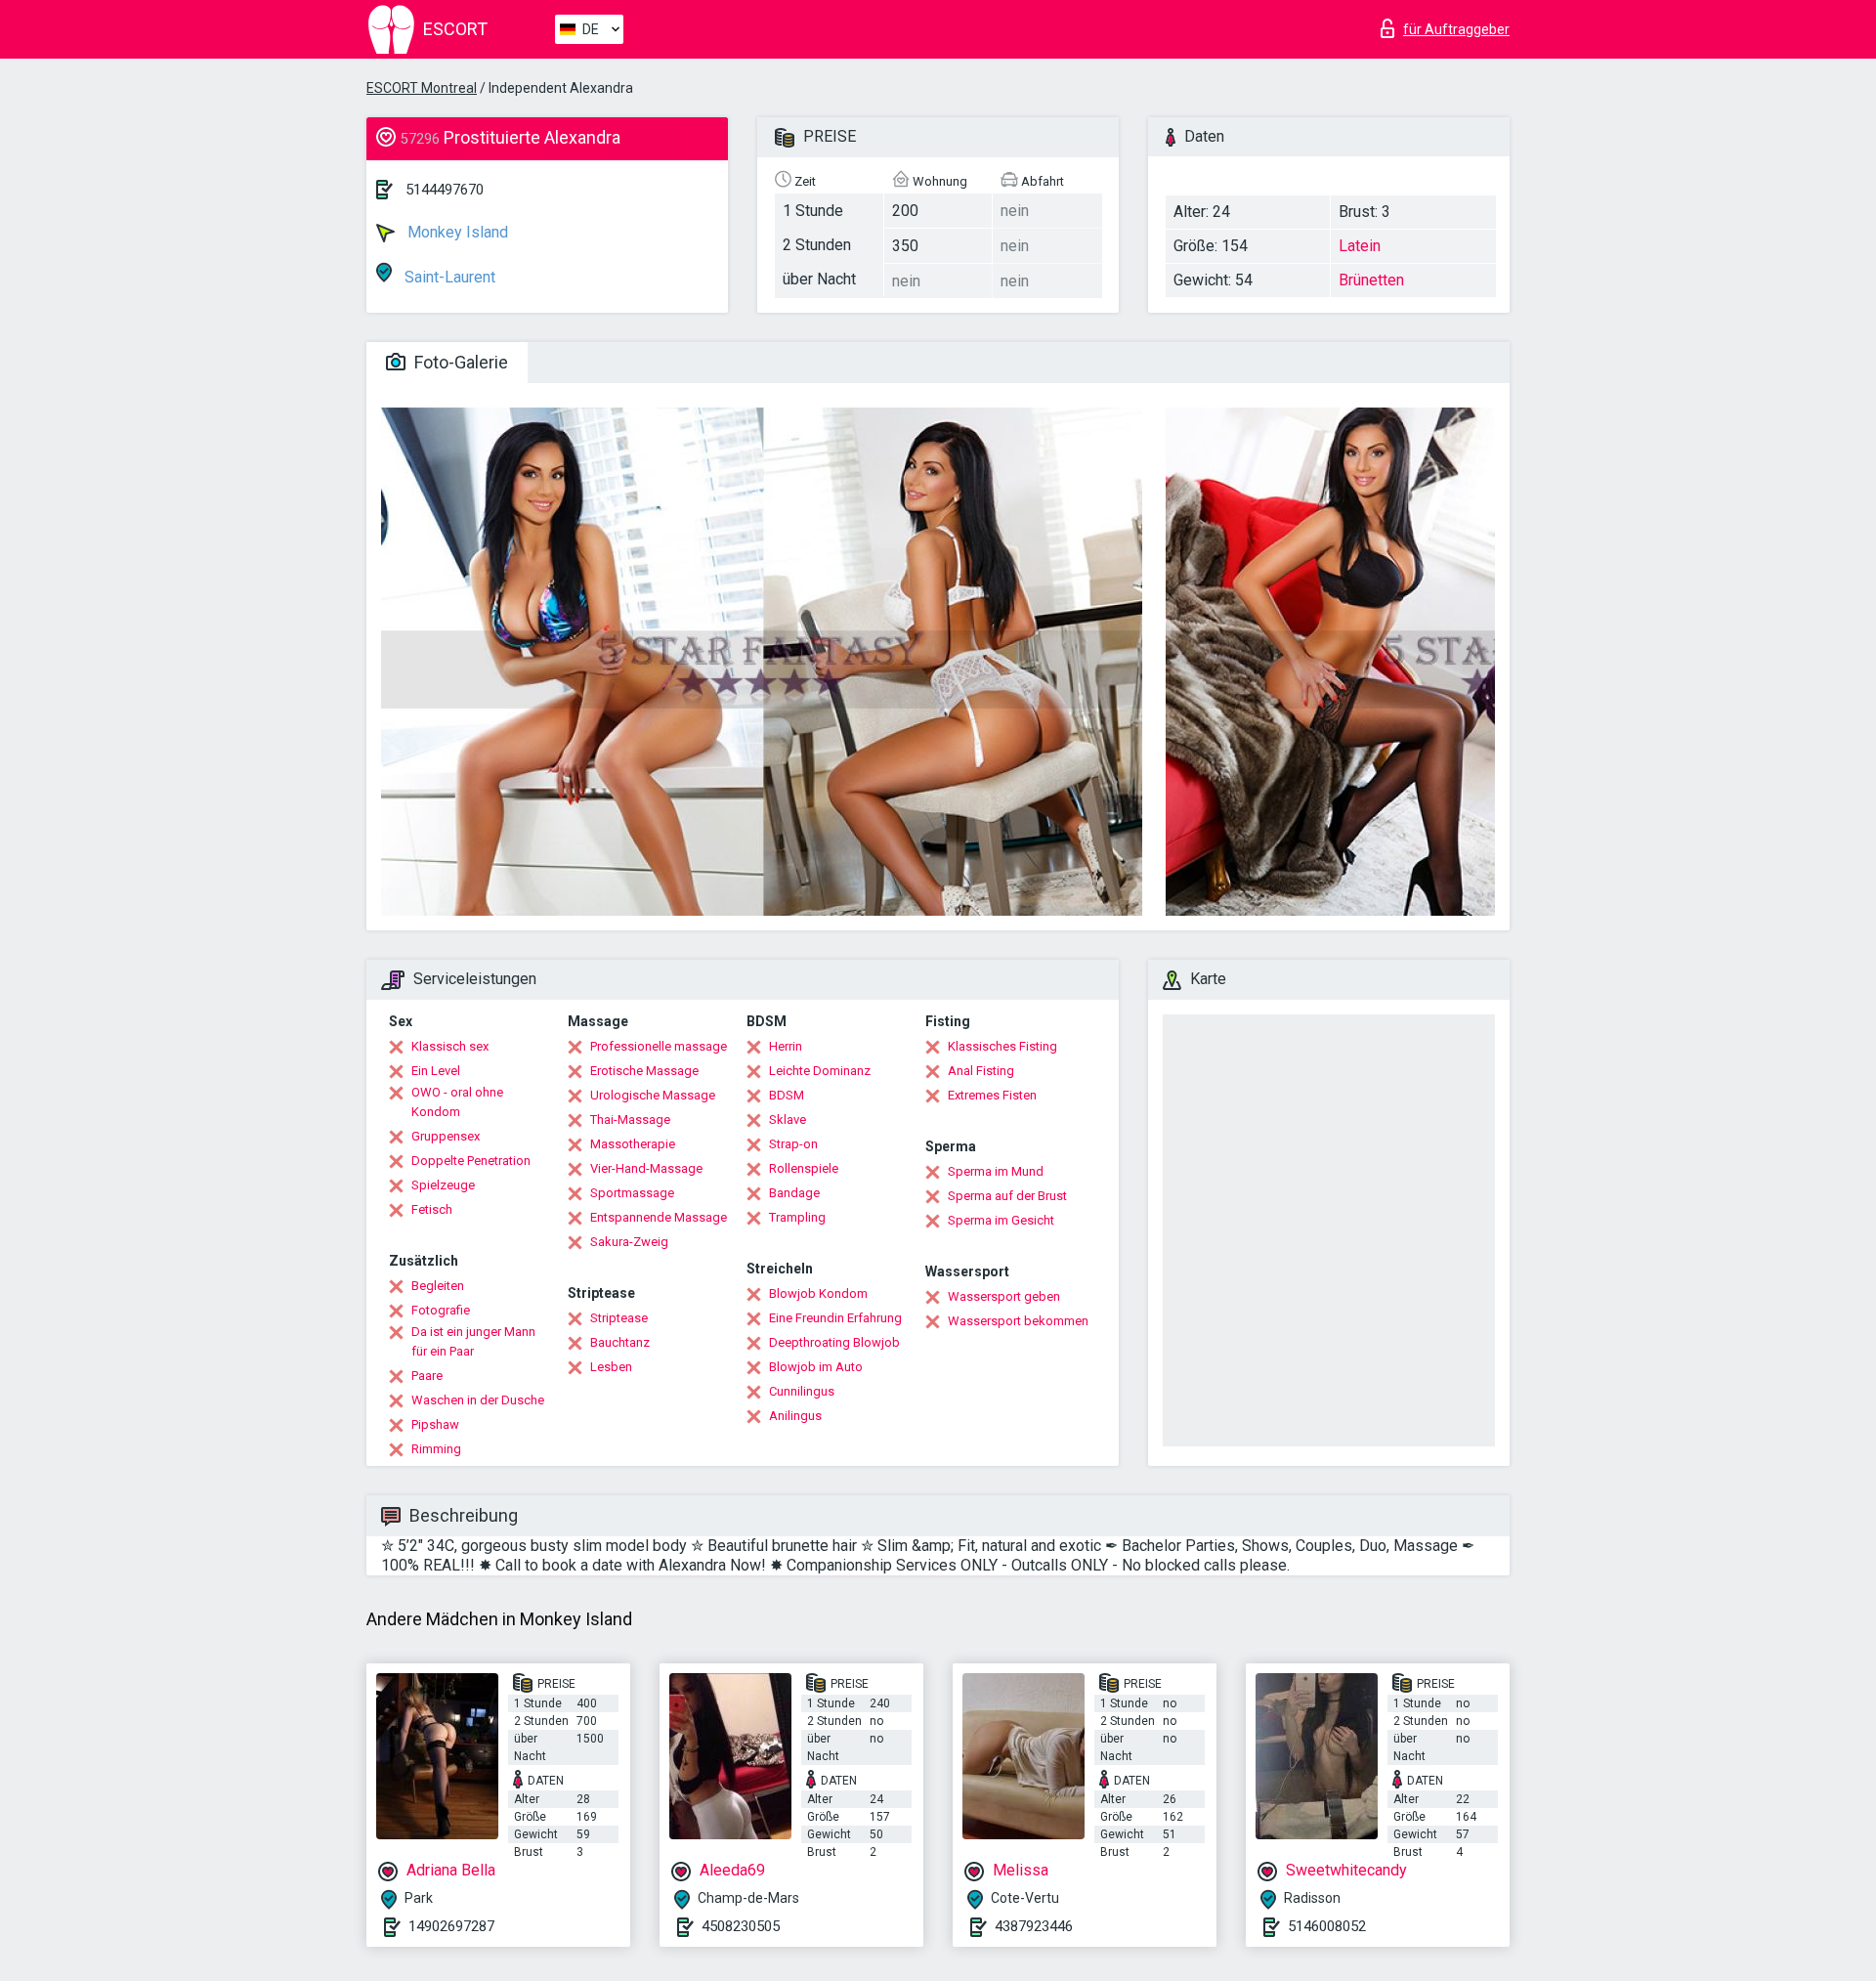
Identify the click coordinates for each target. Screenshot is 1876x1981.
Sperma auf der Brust (1007, 1196)
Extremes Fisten (992, 1095)
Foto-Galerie (459, 362)
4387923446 (1034, 1926)
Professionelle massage (659, 1046)
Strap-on (793, 1144)
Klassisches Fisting (1002, 1046)
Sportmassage (632, 1193)
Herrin (786, 1046)
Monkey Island (456, 232)
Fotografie (441, 1310)
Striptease (619, 1318)
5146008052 (1327, 1926)
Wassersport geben (1004, 1296)
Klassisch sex (450, 1046)
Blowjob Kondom (818, 1293)
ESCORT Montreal (422, 88)
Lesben (611, 1367)
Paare (427, 1376)
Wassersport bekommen (1018, 1321)
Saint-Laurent (448, 277)
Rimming (436, 1449)
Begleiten (438, 1286)
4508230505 (741, 1926)
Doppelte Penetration (471, 1161)
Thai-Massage (630, 1120)
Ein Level (436, 1071)
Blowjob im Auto (816, 1367)
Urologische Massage (653, 1095)
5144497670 (445, 190)
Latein (1360, 246)
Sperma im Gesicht (1001, 1220)
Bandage (794, 1193)
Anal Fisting (981, 1071)
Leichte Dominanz (820, 1071)
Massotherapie (633, 1144)
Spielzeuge (443, 1185)
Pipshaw (435, 1424)
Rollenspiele (804, 1168)
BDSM (787, 1095)
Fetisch (432, 1209)
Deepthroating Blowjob (834, 1342)
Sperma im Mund (996, 1171)
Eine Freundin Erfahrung (835, 1318)
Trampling (797, 1217)
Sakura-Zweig (629, 1242)
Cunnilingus (802, 1391)
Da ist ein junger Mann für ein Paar (473, 1341)
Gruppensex (446, 1136)
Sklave (788, 1120)
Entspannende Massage (659, 1217)
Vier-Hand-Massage (646, 1168)
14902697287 (451, 1926)
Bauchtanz (620, 1342)
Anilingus (795, 1416)
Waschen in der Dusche (478, 1400)
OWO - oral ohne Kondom (457, 1102)
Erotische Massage (644, 1071)
